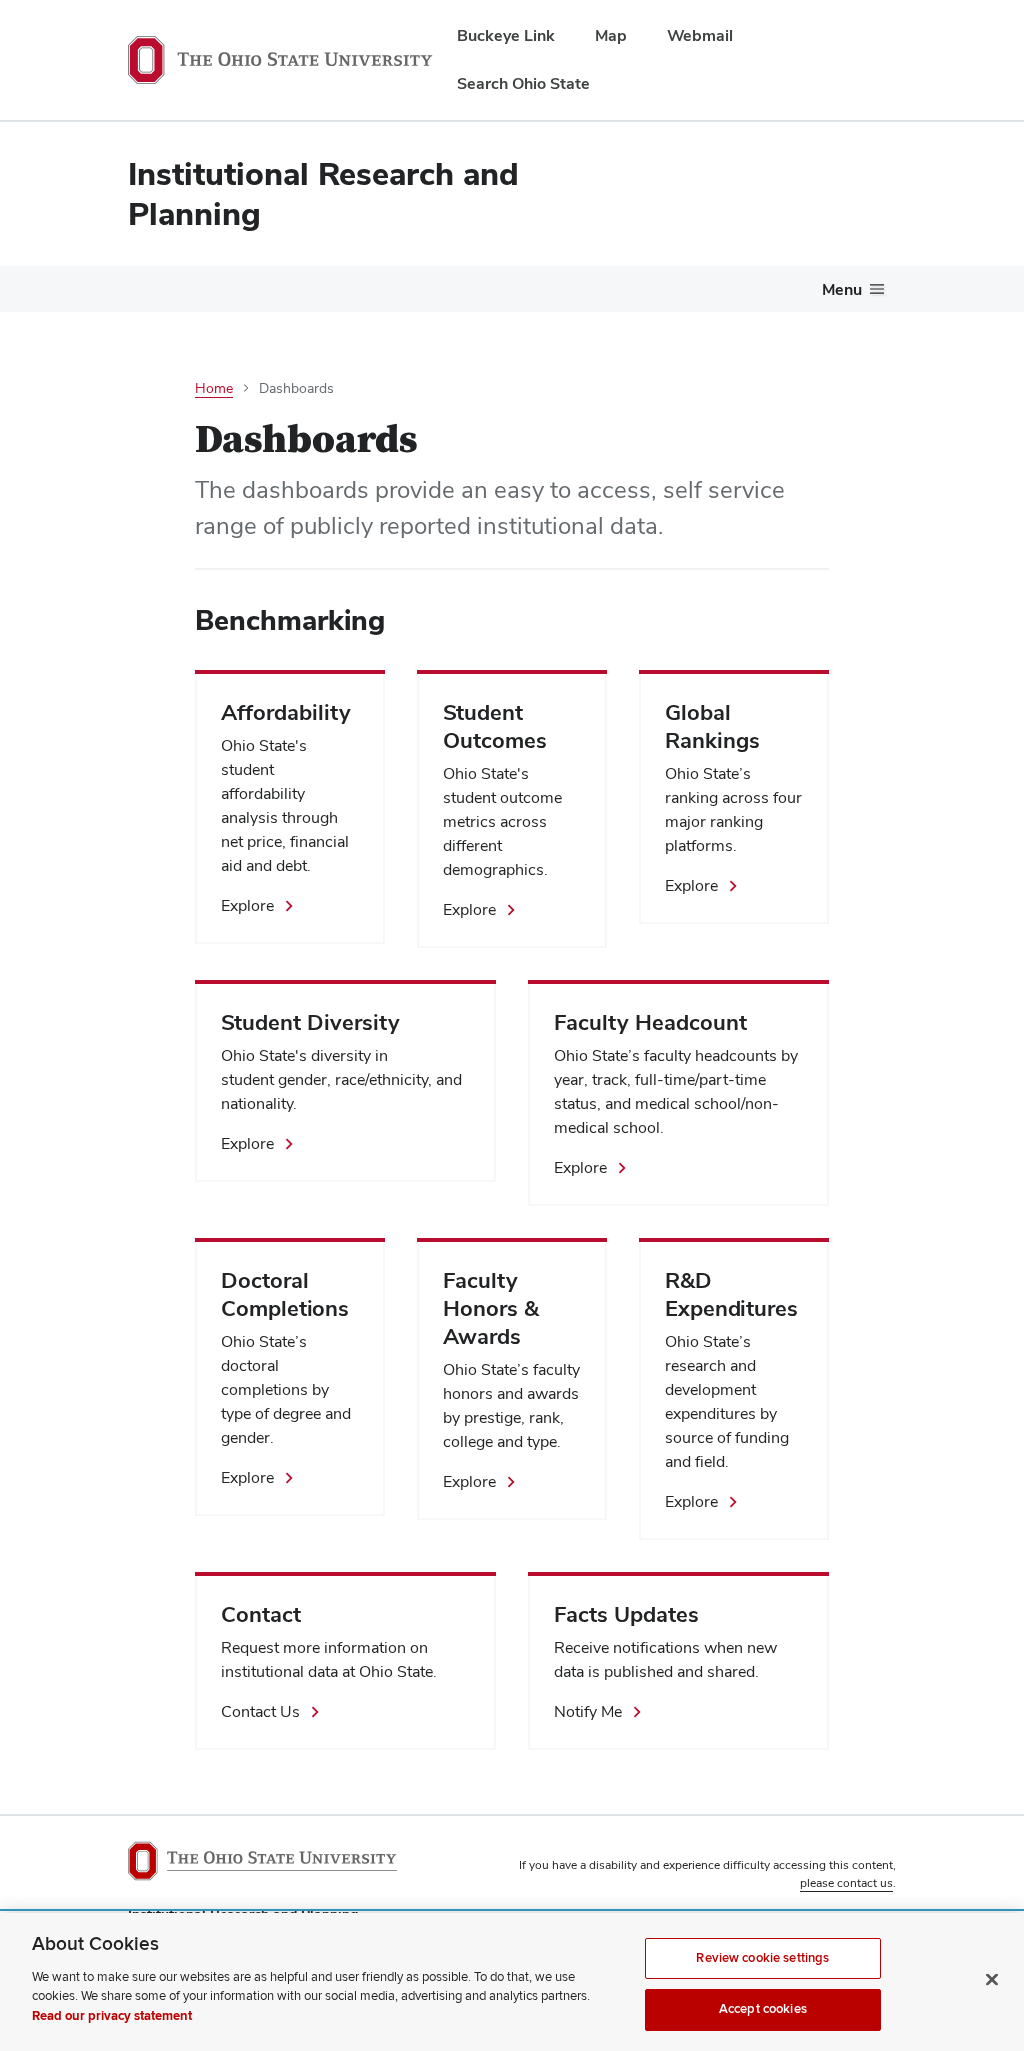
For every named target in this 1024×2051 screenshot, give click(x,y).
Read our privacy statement (112, 2016)
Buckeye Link (506, 35)
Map (611, 35)
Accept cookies (763, 2009)
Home (214, 388)
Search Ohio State (523, 83)
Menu (842, 289)
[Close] (992, 1979)
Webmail (700, 35)
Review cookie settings (762, 1958)
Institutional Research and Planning (323, 193)
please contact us (846, 1883)
